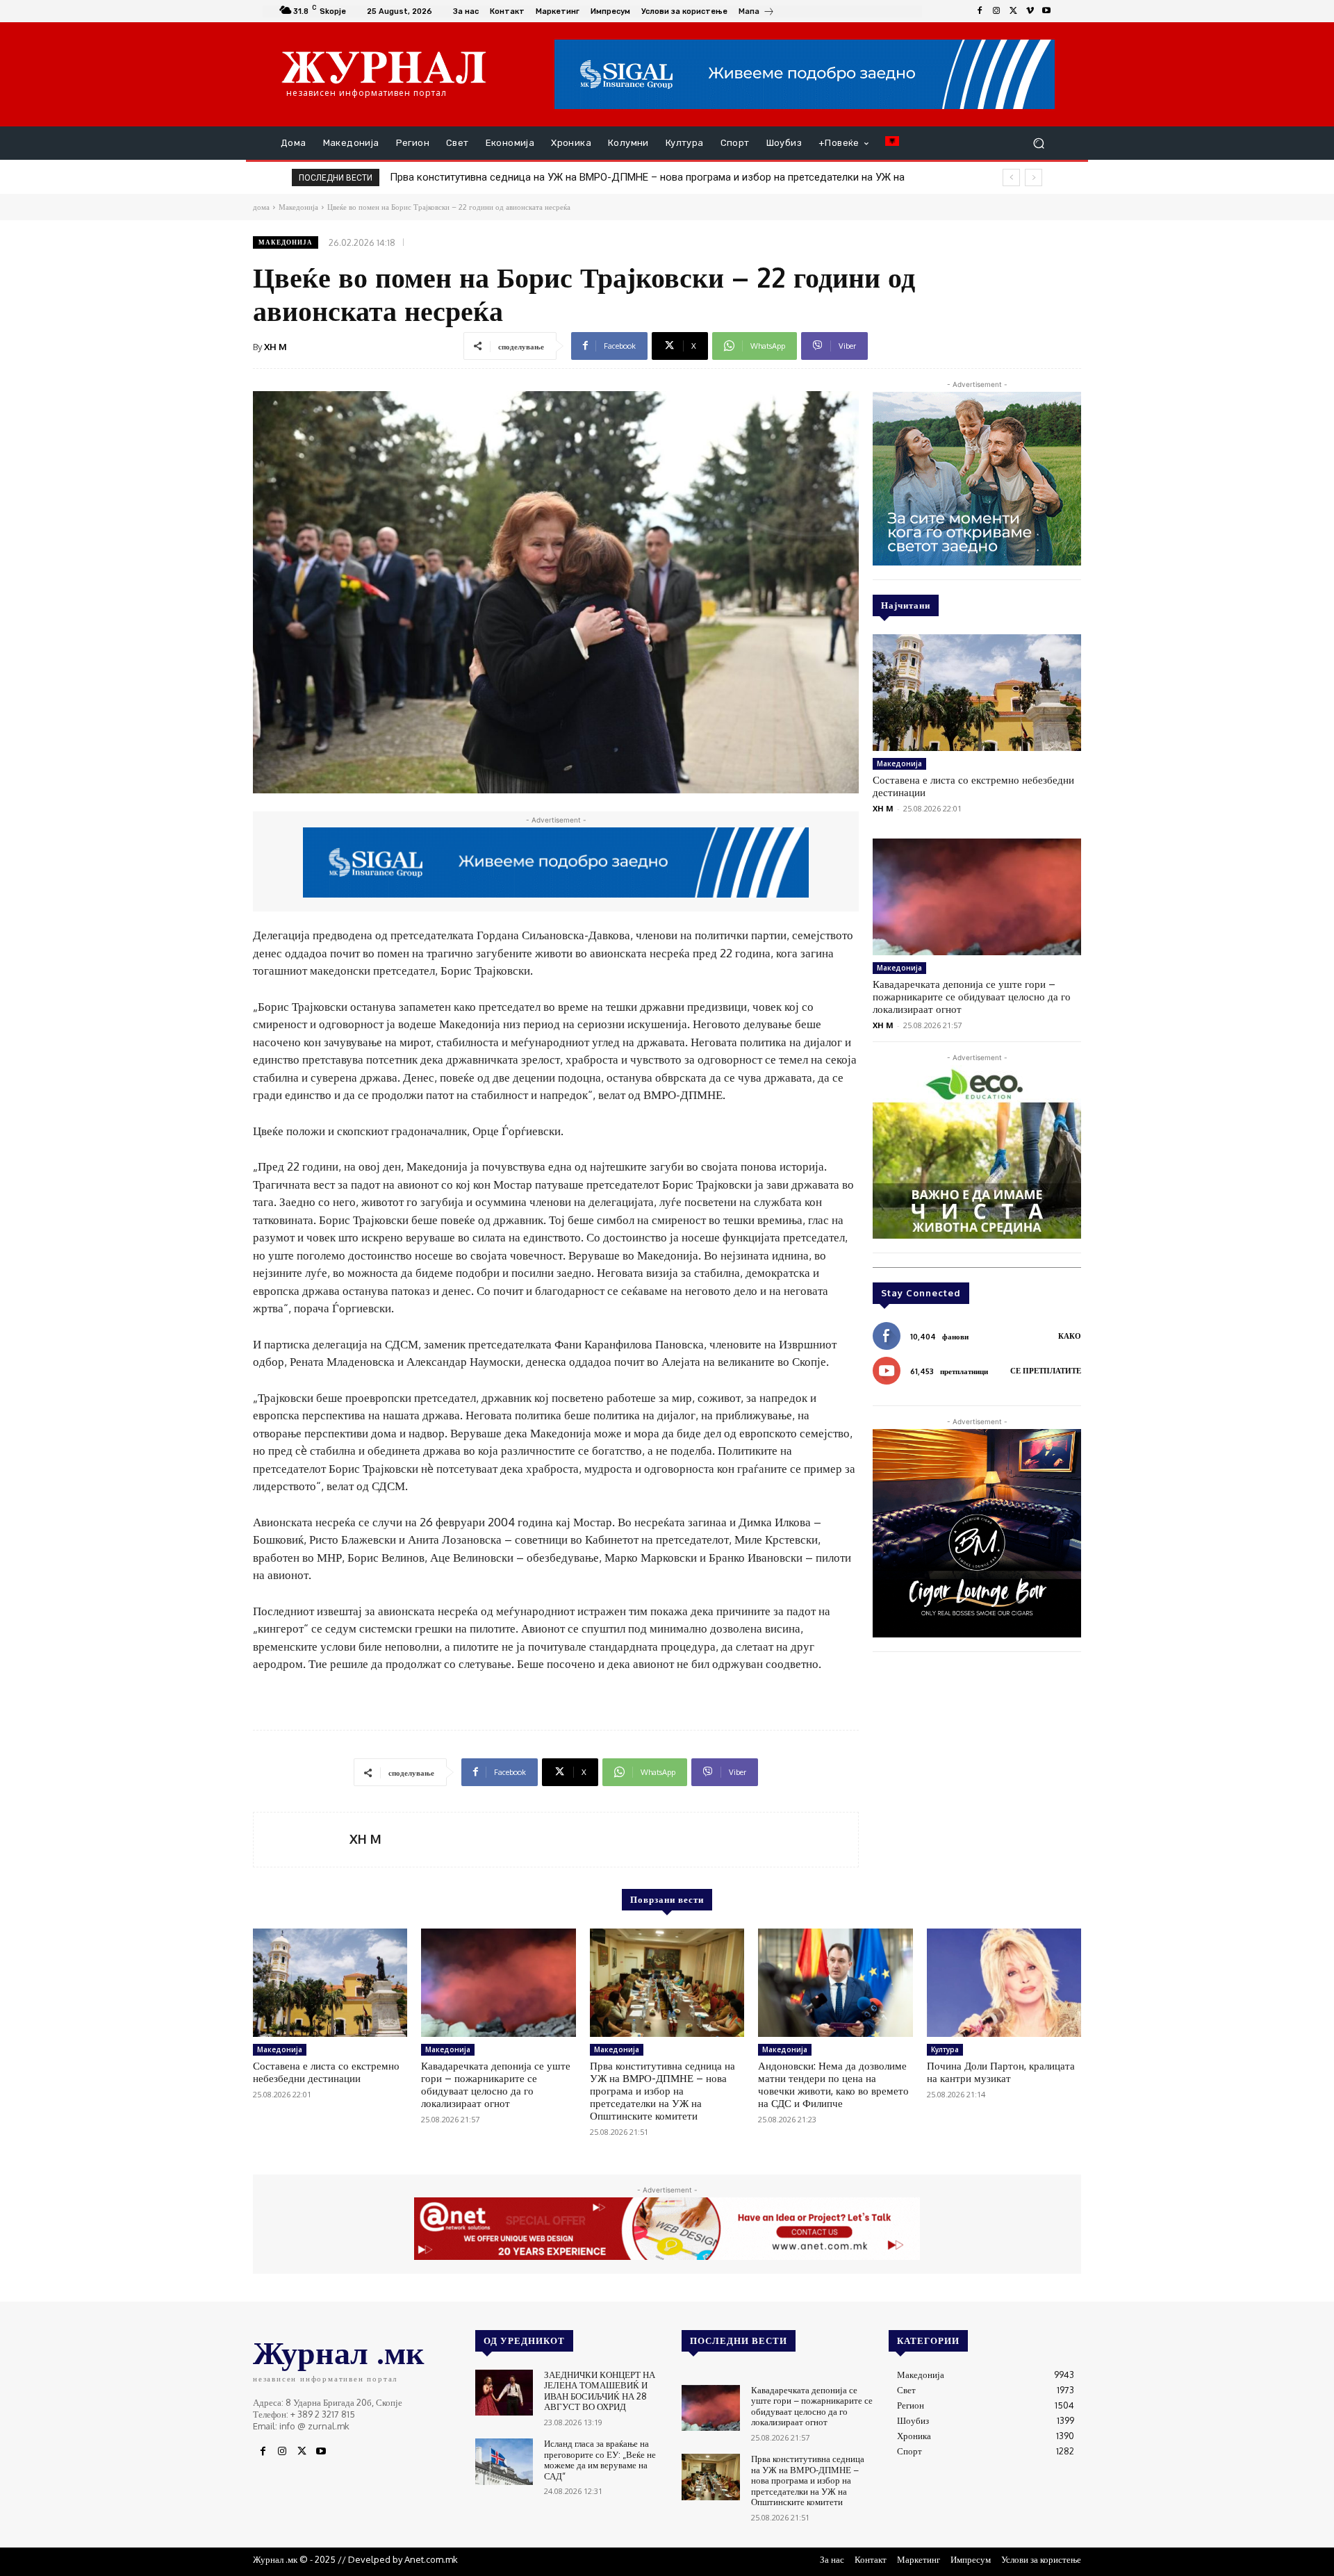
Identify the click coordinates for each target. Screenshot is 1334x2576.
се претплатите (1046, 1371)
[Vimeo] (1030, 11)
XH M (275, 347)
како (1070, 1336)
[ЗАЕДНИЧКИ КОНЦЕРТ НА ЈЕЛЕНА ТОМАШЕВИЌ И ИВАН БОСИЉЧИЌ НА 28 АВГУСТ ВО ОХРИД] (504, 2393)
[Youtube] (1046, 11)
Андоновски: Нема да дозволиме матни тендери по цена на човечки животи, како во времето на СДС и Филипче (664, 177)
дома (261, 207)
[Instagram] (996, 11)
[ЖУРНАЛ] (384, 67)
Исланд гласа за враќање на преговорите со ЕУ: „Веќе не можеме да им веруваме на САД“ (600, 2460)
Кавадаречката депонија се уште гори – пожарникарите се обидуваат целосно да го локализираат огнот (972, 997)
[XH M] (302, 1840)
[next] (1034, 177)
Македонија (286, 242)
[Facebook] (980, 11)
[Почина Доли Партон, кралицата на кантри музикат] (1004, 1983)
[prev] (1011, 177)
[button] (1038, 143)
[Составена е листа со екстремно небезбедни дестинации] (977, 693)
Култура (945, 2049)
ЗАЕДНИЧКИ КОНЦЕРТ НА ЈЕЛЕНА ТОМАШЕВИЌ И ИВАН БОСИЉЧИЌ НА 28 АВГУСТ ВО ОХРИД (600, 2391)
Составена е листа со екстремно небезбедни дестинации (973, 786)
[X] (1013, 11)
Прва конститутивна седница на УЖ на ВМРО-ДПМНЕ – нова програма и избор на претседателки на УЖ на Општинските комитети (662, 2091)
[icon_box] (757, 13)
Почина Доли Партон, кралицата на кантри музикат (1001, 2072)
